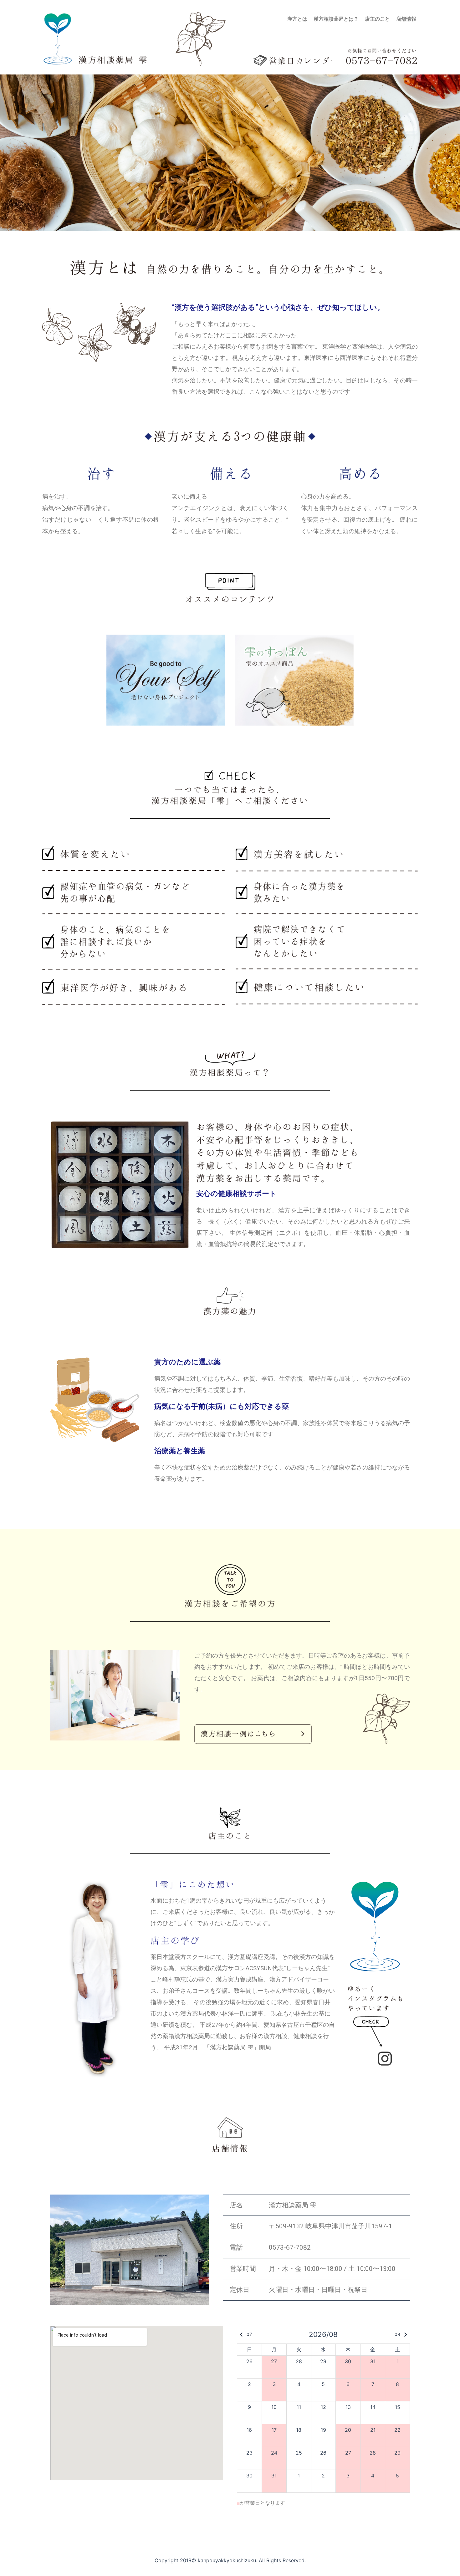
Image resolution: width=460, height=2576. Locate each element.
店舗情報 (406, 19)
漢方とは (297, 19)
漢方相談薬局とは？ (336, 19)
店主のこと (377, 19)
